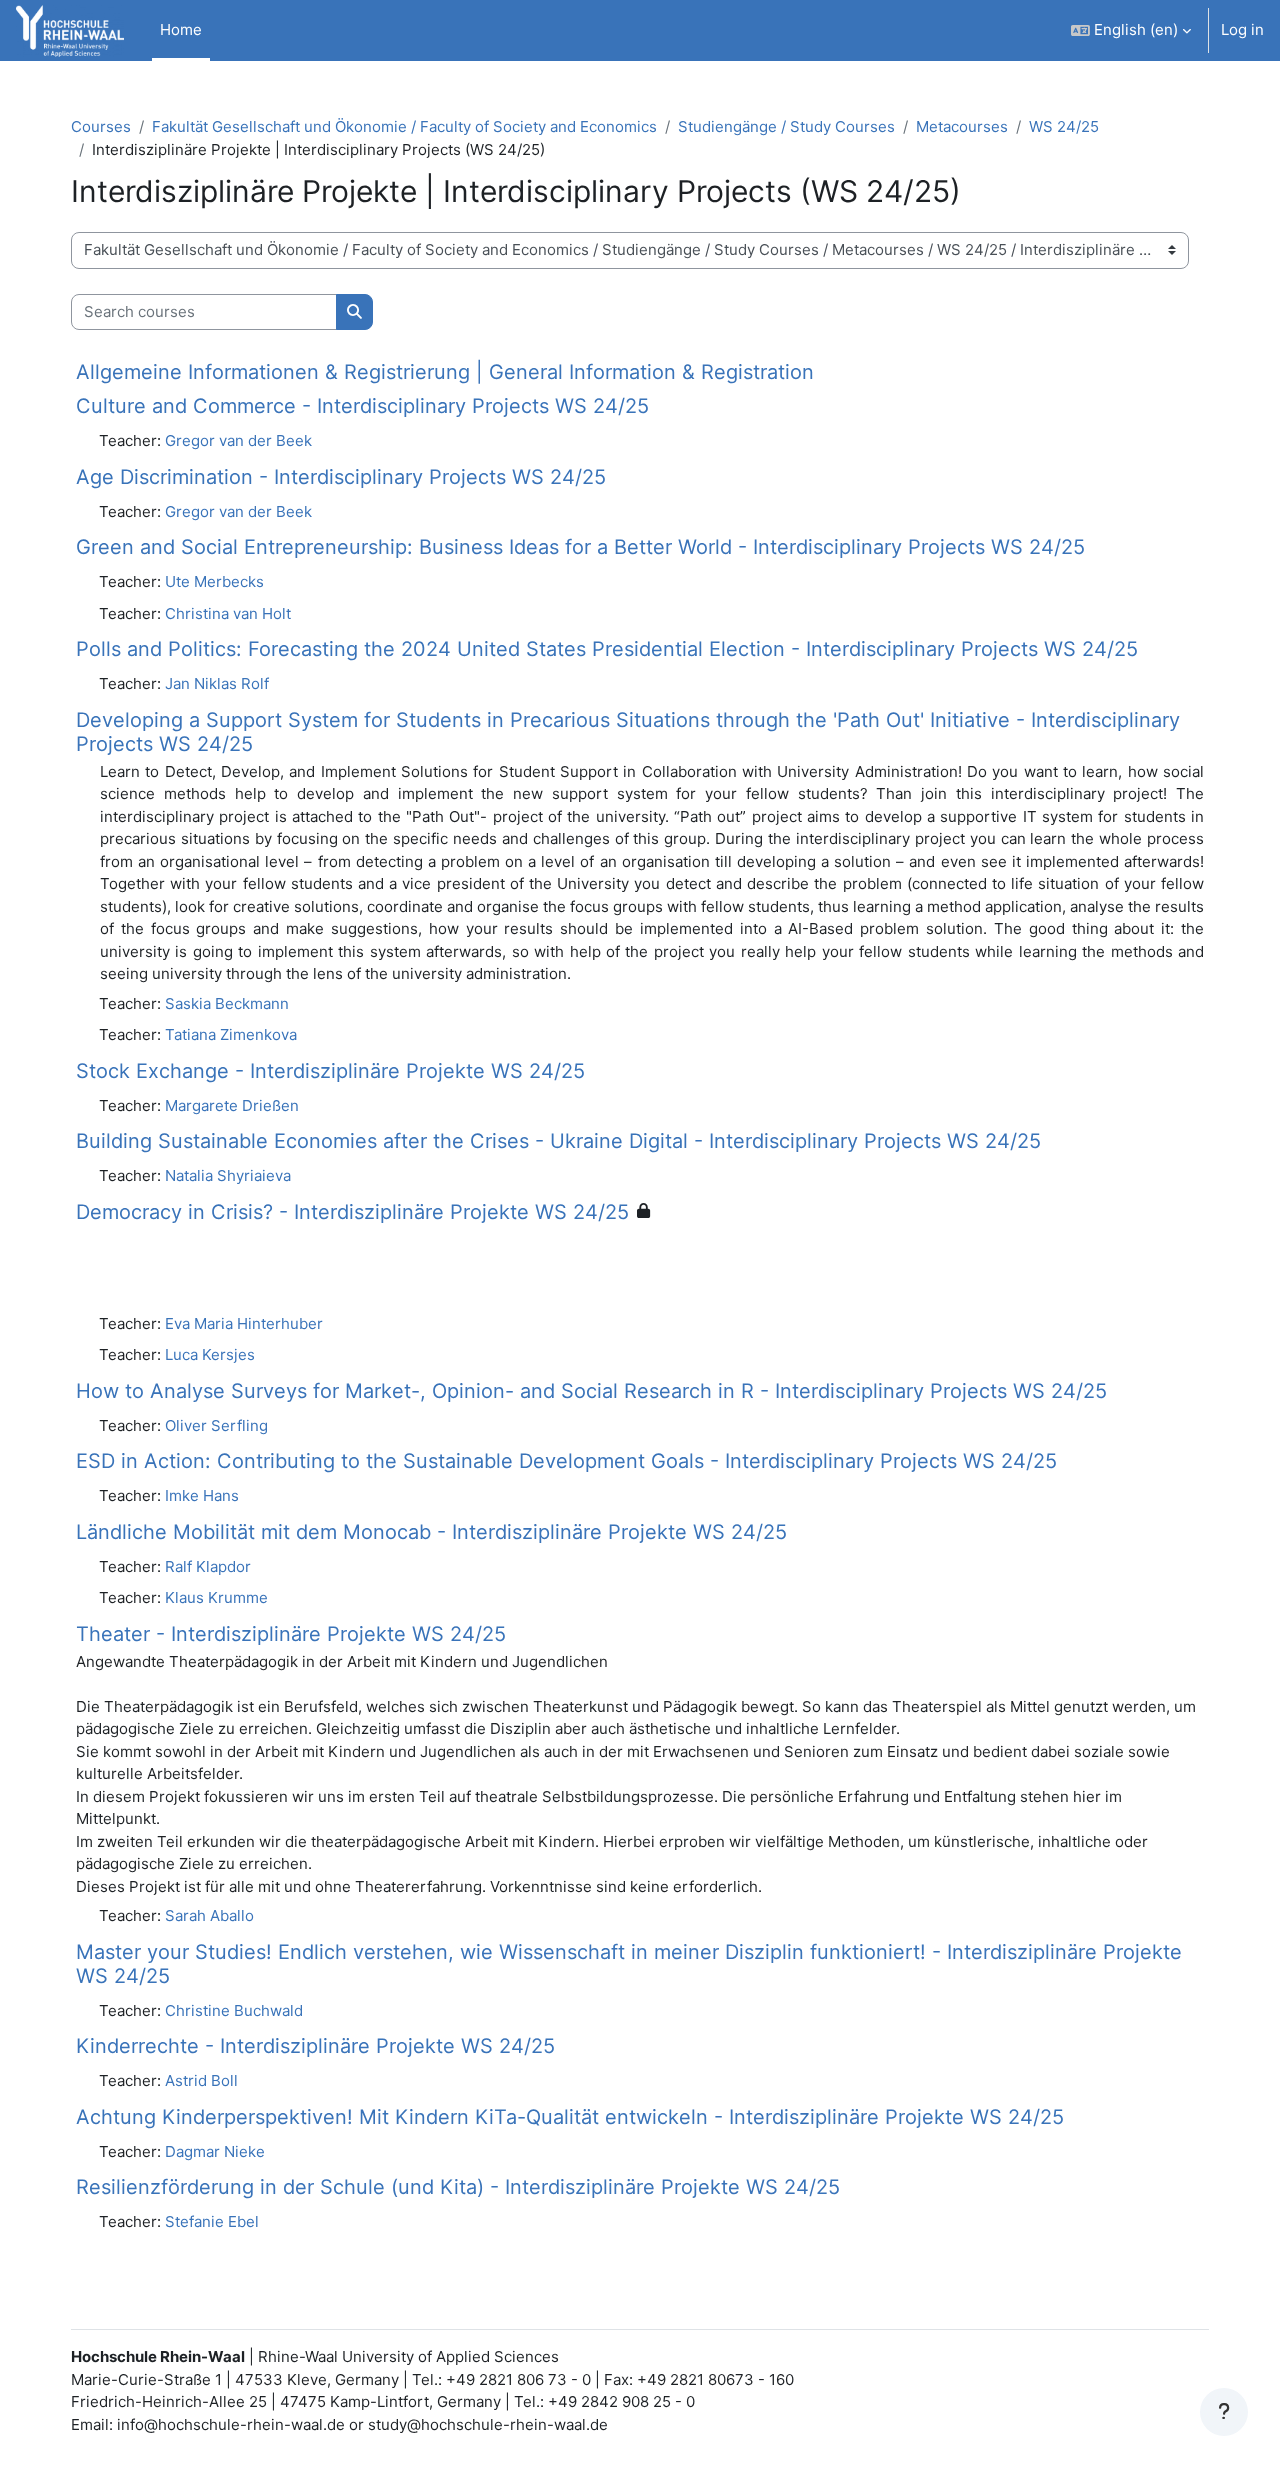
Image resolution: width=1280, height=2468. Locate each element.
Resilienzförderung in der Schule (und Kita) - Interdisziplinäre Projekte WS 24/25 (458, 2187)
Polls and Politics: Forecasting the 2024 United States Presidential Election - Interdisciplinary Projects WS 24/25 (607, 649)
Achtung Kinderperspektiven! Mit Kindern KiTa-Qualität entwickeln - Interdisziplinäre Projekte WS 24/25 (570, 2117)
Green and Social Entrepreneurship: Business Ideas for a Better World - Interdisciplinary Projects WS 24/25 (580, 547)
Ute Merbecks (214, 581)
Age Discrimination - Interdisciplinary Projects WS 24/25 (341, 477)
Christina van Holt (228, 613)
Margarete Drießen (232, 1105)
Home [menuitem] (181, 29)
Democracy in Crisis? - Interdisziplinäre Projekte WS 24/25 (352, 1212)
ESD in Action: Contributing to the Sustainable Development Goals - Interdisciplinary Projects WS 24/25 (566, 1461)
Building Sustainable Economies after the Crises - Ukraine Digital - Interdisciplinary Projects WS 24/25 (558, 1141)
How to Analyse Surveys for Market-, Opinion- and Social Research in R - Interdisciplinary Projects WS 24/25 (591, 1391)
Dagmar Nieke (215, 2151)
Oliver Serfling (216, 1425)
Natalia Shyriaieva (228, 1175)
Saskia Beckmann (227, 1003)
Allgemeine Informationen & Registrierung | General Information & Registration (445, 372)
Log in (1242, 29)
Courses (101, 126)
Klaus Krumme (216, 1597)
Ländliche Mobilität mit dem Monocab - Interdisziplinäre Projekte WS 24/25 (431, 1532)
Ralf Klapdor (208, 1566)
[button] (1131, 30)
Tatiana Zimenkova (231, 1034)
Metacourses (962, 126)
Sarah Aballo (209, 1915)
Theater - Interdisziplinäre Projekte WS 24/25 (291, 1634)
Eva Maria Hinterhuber (244, 1323)
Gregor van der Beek (238, 440)
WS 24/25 (1064, 126)
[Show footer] (1224, 2412)
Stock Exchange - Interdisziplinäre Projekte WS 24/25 (330, 1071)
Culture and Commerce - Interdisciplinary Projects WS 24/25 (362, 406)
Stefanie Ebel (212, 2221)
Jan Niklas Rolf (217, 683)
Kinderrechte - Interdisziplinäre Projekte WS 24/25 (315, 2046)
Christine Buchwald (234, 2010)
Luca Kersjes (210, 1354)
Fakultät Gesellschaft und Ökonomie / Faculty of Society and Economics (404, 126)
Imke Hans (202, 1495)
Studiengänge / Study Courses (786, 126)
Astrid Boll (201, 2080)
